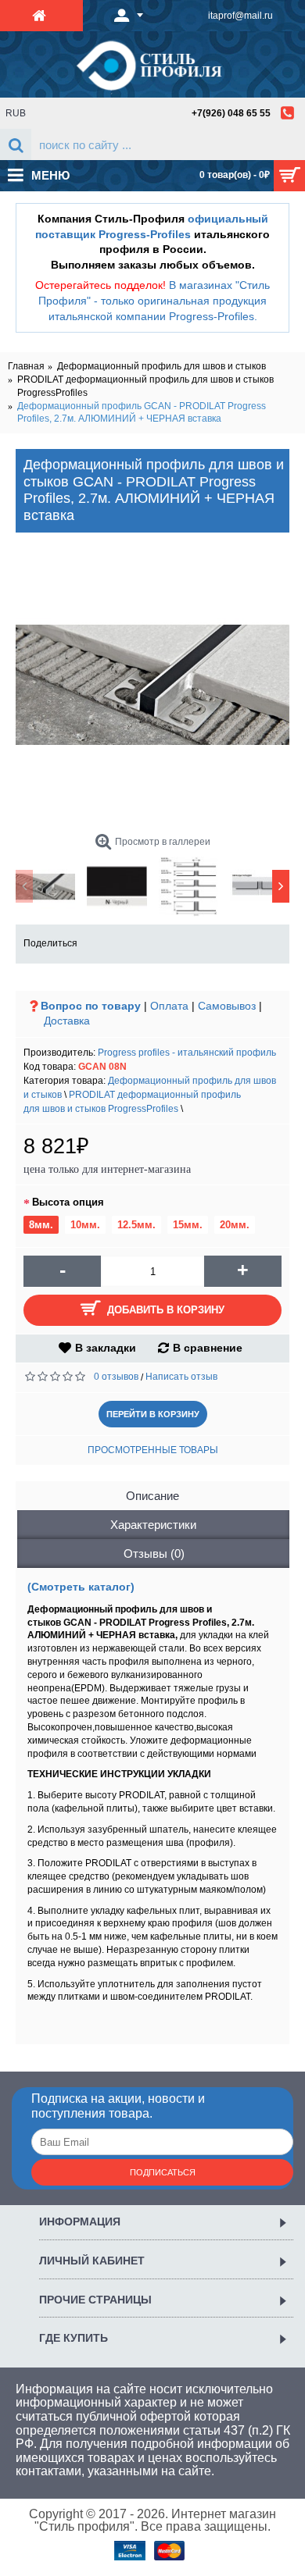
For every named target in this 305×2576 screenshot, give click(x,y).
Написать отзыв (181, 1377)
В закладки (106, 1348)
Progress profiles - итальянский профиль (187, 1053)
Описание (152, 1496)
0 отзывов (116, 1377)
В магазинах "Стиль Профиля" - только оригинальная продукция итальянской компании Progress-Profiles (154, 300)
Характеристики (153, 1525)
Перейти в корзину (153, 1414)
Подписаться (163, 2172)
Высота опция (68, 1202)
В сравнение (208, 1348)
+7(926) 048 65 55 (231, 113)
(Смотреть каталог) (81, 1587)
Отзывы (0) (154, 1553)
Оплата (169, 1006)
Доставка (67, 1021)
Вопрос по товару (91, 1006)
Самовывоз (227, 1006)
